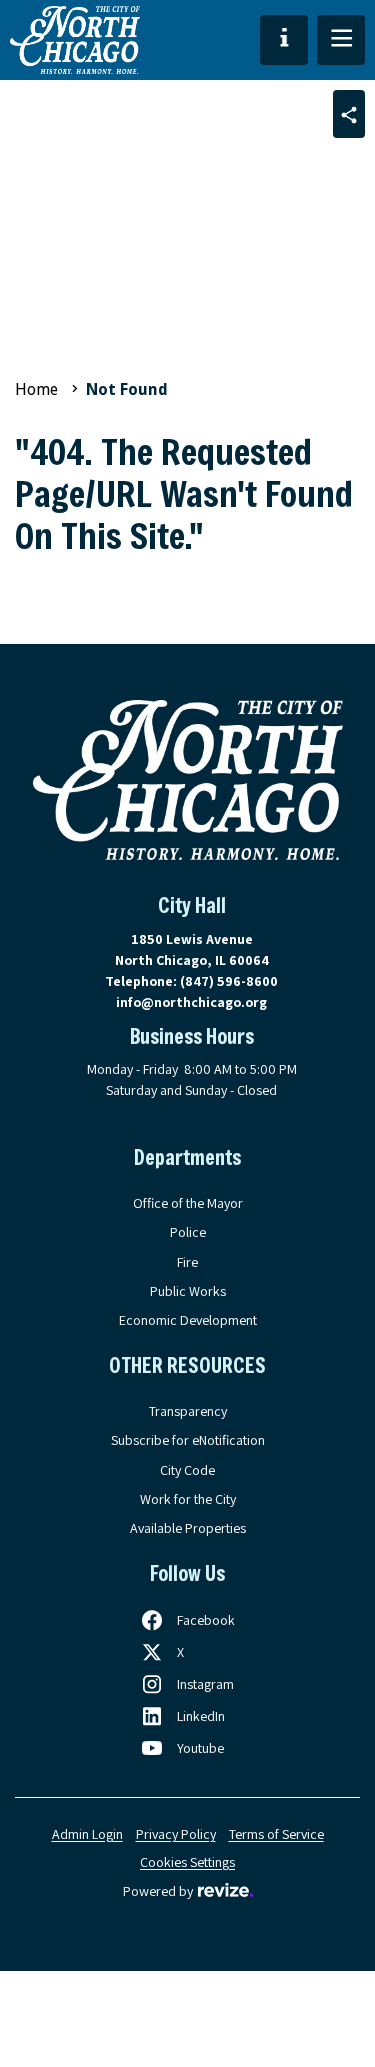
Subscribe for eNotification (188, 1440)
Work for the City (188, 1499)
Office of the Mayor (188, 1203)
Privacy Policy (176, 1834)
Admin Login (87, 1834)
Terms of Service (276, 1834)
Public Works (188, 1291)
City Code (187, 1470)
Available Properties (188, 1528)
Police (188, 1232)
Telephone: (191, 981)
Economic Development (188, 1320)
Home (36, 389)
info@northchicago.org (191, 1002)
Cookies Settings (187, 1862)
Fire (187, 1262)
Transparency (188, 1411)
